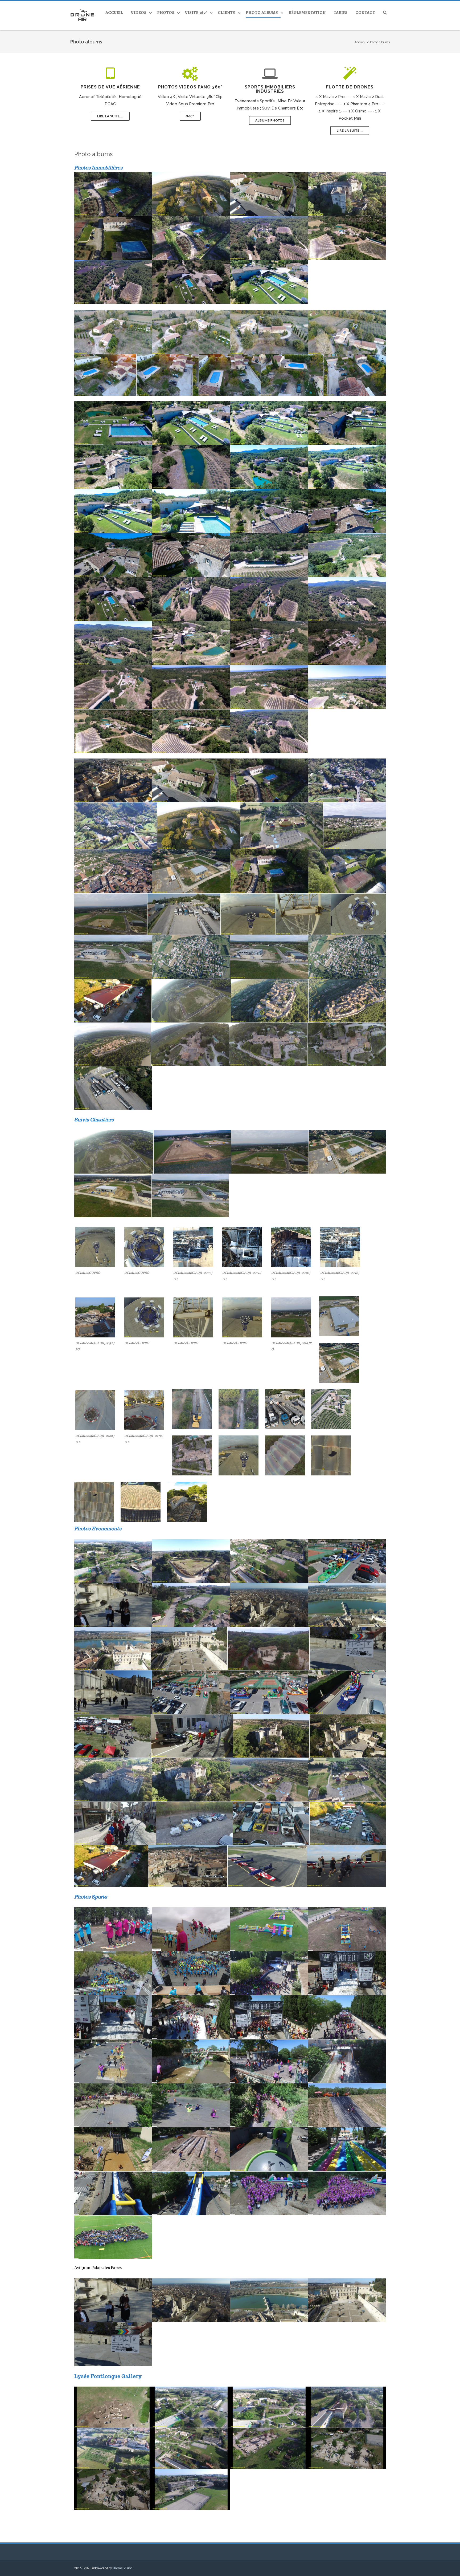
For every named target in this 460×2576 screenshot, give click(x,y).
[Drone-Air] (84, 15)
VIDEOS (139, 13)
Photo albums (262, 13)
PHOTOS (166, 13)
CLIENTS (226, 13)
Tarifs (340, 13)
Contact (365, 13)
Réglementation (307, 13)
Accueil (114, 13)
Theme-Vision (122, 2568)
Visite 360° (196, 13)
